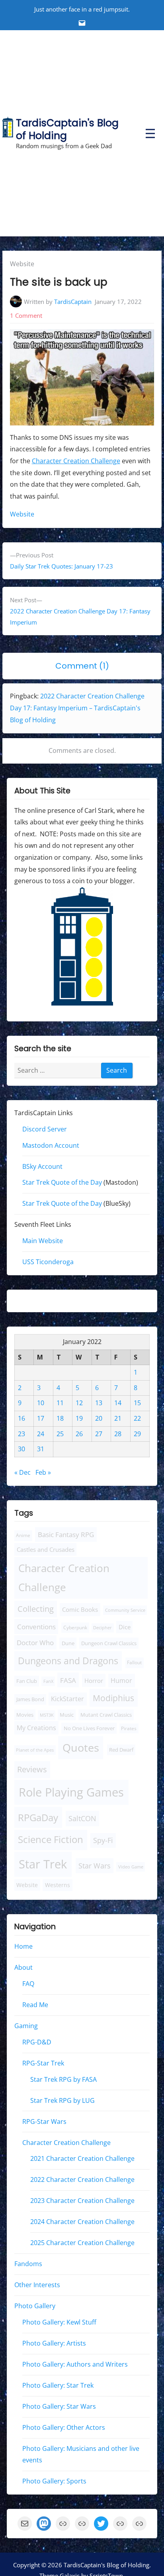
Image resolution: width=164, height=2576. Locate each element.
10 (41, 1403)
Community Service (125, 1610)
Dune (68, 1643)
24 (41, 1434)
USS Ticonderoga (48, 1262)
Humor (121, 1681)
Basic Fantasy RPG (66, 1535)
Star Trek (43, 1864)
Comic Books (80, 1609)
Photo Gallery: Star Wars (59, 2406)
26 (79, 1434)
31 (41, 1449)
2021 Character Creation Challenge (82, 2159)
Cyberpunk (75, 1628)
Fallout (134, 1663)
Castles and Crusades (46, 1549)
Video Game (131, 1867)
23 (21, 1434)
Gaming (26, 2026)
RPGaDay (38, 1818)
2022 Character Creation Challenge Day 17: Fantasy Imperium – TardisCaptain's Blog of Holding (77, 708)
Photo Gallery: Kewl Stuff (59, 2322)
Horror (94, 1681)
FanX (48, 1681)
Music (67, 1715)
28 (118, 1434)
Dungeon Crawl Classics (109, 1643)
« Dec (22, 1472)
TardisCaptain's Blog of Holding (67, 129)
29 (137, 1434)
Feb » (43, 1472)
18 (60, 1419)
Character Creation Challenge (76, 461)
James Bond (30, 1699)
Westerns (58, 1885)
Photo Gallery (35, 2306)
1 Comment (26, 315)
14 (118, 1403)
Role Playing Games (71, 1792)
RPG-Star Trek (43, 2063)
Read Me (35, 2005)
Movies (25, 1715)
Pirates (129, 1728)
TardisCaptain (73, 302)
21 (118, 1419)
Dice (125, 1627)
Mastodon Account (51, 1145)
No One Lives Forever (89, 1728)
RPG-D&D (37, 2042)
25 (60, 1434)
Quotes (81, 1747)
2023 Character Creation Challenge (82, 2201)
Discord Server (45, 1129)
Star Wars (95, 1866)
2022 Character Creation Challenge (82, 2180)
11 (60, 1403)
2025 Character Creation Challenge (82, 2243)
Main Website (43, 1241)
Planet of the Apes (35, 1750)
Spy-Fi (103, 1841)
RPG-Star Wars (44, 2122)
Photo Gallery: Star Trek (58, 2385)
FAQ (28, 1984)
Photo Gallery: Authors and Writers (75, 2364)
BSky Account (42, 1166)
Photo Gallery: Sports (54, 2481)
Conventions (36, 1627)
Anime (23, 1536)
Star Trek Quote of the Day (62, 1183)
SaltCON (82, 1819)
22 (137, 1419)
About (23, 1968)
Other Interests (37, 2285)
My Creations (36, 1728)
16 (21, 1419)
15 (137, 1403)
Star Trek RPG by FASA (63, 2079)
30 (21, 1449)
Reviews (32, 1770)
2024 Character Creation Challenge (82, 2222)
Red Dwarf (121, 1750)
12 (79, 1403)
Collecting (36, 1609)
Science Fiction (51, 1840)
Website (22, 264)
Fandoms (28, 2264)
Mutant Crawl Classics (106, 1715)
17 (41, 1419)
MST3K (47, 1715)
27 (99, 1434)
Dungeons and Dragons (68, 1661)
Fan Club (27, 1681)
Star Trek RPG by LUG (62, 2100)
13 (99, 1403)
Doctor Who (35, 1643)
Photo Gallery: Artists (54, 2343)
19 (79, 1419)
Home (23, 1947)
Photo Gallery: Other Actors (64, 2427)
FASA (68, 1680)
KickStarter (67, 1699)
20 (99, 1419)
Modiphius (113, 1698)
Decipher (102, 1628)
